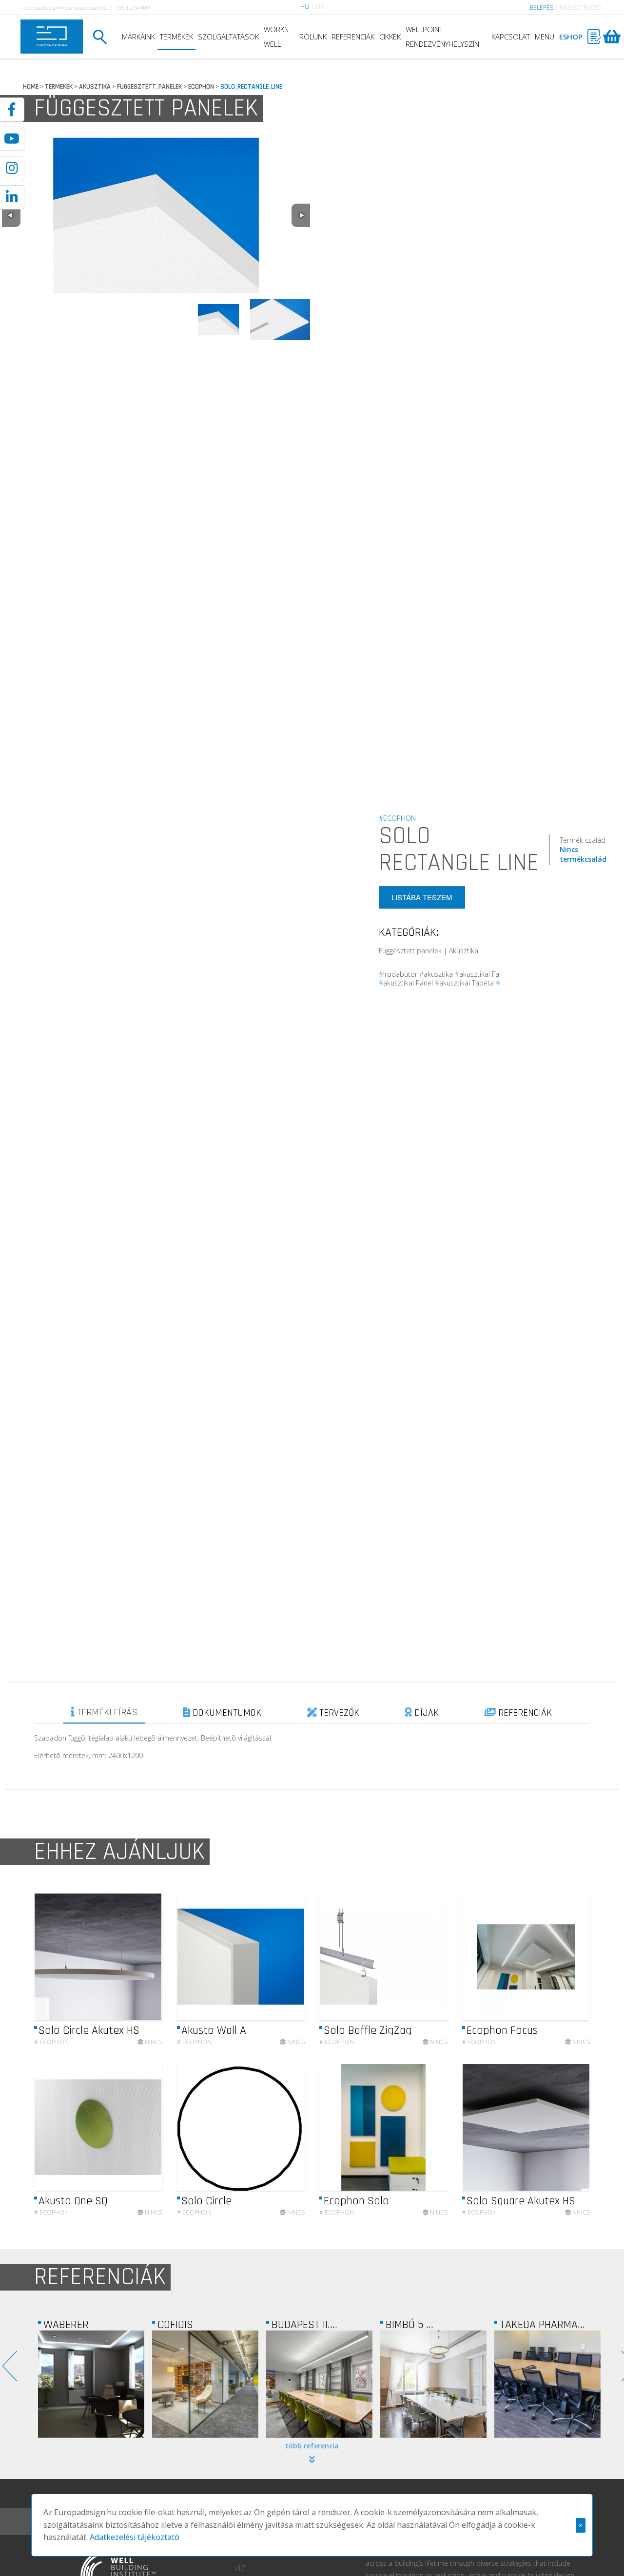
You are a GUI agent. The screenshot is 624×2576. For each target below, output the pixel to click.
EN (319, 7)
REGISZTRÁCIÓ (580, 8)
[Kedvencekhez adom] (146, 1957)
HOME (31, 87)
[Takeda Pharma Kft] (433, 2384)
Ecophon (51, 2042)
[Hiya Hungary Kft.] (547, 2384)
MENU (545, 37)
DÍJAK (425, 1713)
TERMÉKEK (176, 37)
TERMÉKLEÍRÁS (106, 1712)
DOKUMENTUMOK (226, 1713)
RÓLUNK (313, 37)
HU (305, 7)
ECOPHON (201, 87)
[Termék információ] (128, 1957)
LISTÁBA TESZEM (422, 897)
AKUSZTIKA (95, 87)
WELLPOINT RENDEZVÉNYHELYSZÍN (442, 37)
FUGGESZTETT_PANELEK (149, 87)
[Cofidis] (91, 2384)
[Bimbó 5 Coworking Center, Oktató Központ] (319, 2384)
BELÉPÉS (542, 8)
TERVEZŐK (338, 1713)
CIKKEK (390, 37)
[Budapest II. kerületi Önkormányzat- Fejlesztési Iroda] (205, 2384)
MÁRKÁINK (138, 37)
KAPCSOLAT (511, 37)
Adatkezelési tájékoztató (135, 2537)
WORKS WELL (276, 37)
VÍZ (240, 2568)
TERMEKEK (59, 87)
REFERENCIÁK (353, 37)
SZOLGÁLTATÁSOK (228, 37)
